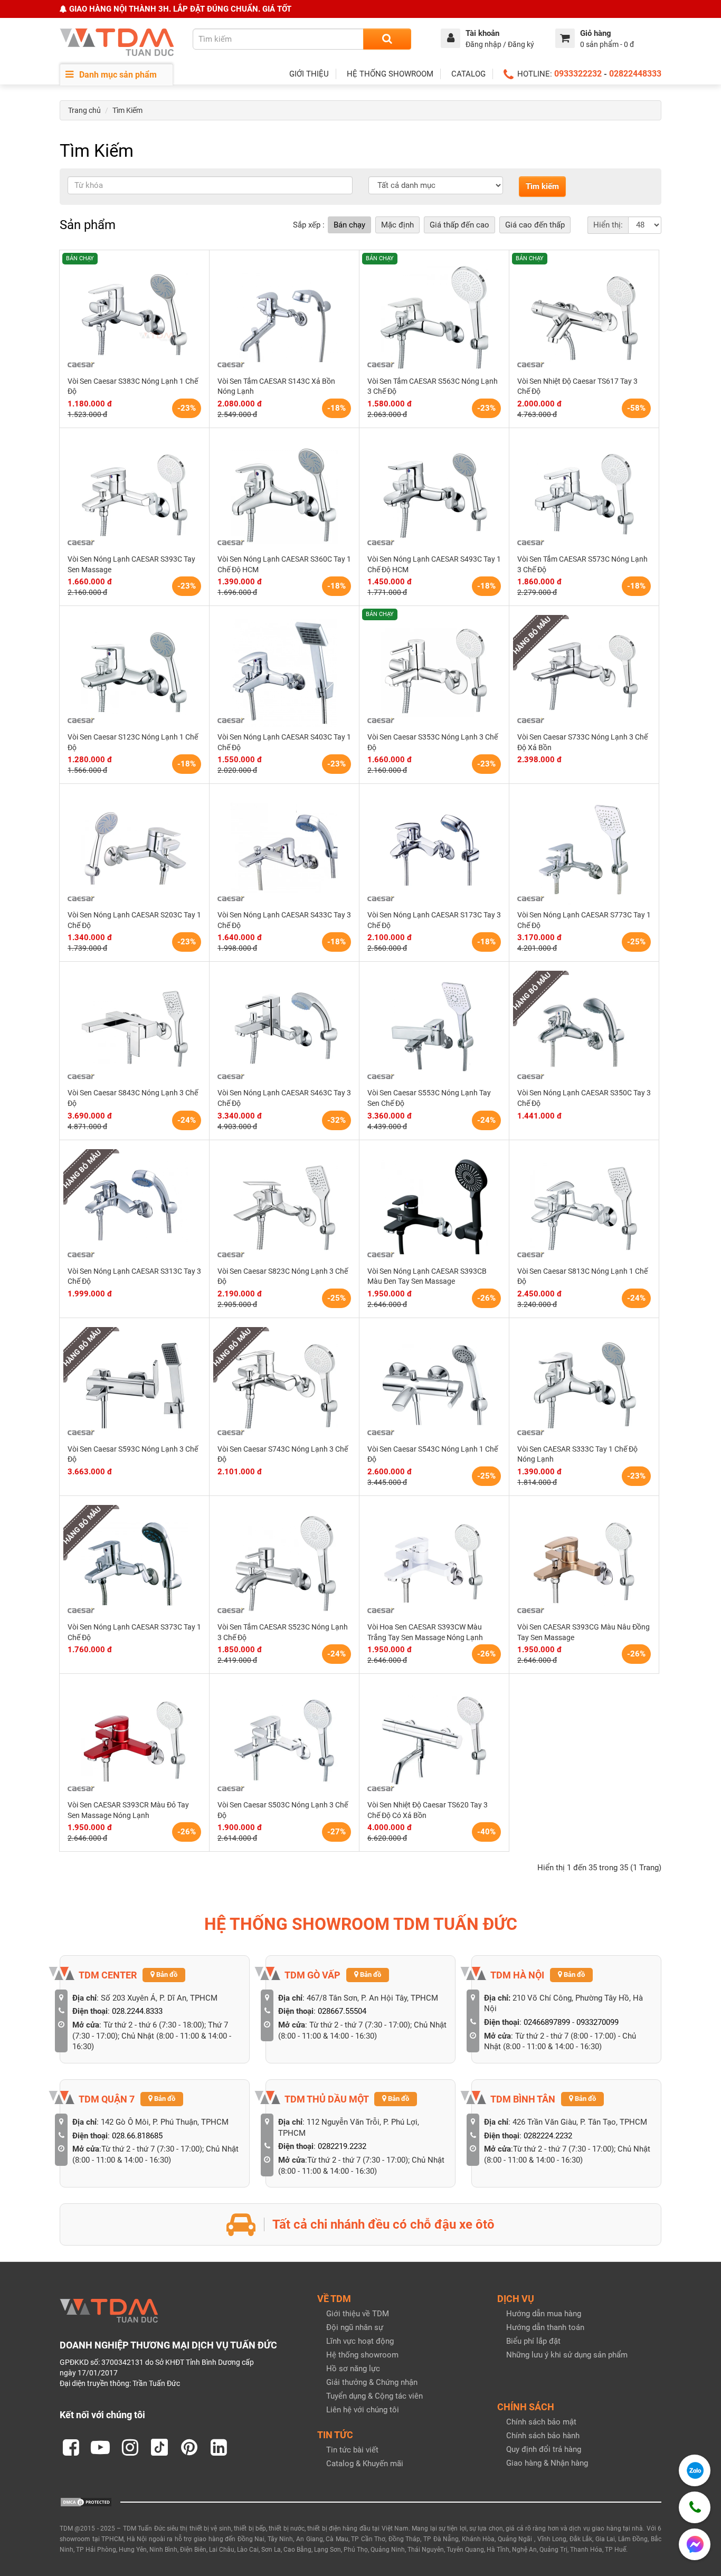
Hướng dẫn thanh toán (545, 2327)
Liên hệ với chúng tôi (363, 2410)
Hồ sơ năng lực (353, 2369)
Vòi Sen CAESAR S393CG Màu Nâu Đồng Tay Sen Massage (584, 1632)
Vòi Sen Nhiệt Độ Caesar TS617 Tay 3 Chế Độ (577, 386)
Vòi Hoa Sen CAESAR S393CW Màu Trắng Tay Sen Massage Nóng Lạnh (425, 1632)
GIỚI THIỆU (309, 74)
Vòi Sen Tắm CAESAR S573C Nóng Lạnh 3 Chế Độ (582, 564)
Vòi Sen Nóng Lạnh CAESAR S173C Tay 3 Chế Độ (434, 920)
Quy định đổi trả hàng (544, 2449)
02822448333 (635, 74)
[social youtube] (100, 2447)
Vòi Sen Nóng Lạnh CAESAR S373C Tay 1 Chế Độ (134, 1632)
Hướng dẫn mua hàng (544, 2314)
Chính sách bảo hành (543, 2436)
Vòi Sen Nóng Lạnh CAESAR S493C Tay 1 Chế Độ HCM (434, 564)
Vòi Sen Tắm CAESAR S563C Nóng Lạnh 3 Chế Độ (433, 386)
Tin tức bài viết (352, 2450)
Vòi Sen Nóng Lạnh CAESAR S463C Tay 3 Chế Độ (284, 1098)
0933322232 (578, 74)
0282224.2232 (548, 2136)
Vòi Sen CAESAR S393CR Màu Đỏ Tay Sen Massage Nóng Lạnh (128, 1810)
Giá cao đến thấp (535, 225)
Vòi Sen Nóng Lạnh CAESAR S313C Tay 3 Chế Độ (134, 1276)
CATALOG (468, 74)
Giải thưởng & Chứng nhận (372, 2382)
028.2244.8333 (137, 2011)
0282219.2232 (342, 2146)
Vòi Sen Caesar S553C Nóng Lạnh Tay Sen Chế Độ (429, 1098)
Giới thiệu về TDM (358, 2314)
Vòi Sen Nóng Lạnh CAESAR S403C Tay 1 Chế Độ (284, 742)
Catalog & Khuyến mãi (365, 2464)
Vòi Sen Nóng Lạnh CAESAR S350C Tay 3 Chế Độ (584, 1098)
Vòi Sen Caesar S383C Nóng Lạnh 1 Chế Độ (133, 386)
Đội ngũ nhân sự (355, 2327)
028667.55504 (342, 2011)
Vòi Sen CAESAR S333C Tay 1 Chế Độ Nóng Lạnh (577, 1454)
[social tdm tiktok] (159, 2447)
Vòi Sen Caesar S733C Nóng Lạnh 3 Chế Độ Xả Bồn (582, 742)
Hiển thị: (608, 225)
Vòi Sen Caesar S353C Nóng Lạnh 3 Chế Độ (433, 742)
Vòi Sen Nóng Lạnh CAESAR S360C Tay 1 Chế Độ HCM (284, 564)
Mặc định (397, 225)
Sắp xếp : (309, 225)
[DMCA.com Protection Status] (86, 2502)
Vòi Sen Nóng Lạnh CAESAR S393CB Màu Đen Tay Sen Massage (427, 1276)
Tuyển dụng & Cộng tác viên (374, 2396)
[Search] (387, 39)
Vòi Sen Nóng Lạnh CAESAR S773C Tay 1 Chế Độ (584, 920)
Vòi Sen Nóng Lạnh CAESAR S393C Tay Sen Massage (131, 564)
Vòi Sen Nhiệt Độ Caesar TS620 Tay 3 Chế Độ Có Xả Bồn (428, 1810)
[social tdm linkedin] (219, 2447)
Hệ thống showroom (362, 2355)
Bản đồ (166, 1974)
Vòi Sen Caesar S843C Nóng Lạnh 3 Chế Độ (133, 1098)
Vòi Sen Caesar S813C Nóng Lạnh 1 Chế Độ (582, 1276)
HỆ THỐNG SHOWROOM (390, 74)
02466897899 (547, 2022)
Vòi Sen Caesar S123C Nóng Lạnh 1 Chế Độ (133, 742)
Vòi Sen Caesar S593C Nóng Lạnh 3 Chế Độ (133, 1454)
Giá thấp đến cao (459, 225)
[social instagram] (130, 2447)
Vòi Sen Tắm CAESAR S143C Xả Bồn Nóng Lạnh (276, 386)
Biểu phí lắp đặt (533, 2341)
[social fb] (71, 2447)
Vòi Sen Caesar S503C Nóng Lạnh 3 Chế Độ (283, 1810)
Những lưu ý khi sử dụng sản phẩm (567, 2355)
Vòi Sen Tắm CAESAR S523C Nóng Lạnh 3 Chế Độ (283, 1632)
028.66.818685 (137, 2136)
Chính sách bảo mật (541, 2422)
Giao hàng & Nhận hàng (547, 2463)
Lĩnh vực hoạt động (360, 2341)
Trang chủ (84, 110)
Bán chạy (349, 225)
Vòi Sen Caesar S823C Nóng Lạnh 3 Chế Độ (283, 1276)
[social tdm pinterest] (189, 2447)
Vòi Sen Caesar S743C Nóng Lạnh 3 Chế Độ (283, 1454)
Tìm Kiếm (127, 110)
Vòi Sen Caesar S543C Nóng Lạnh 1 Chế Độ (433, 1454)
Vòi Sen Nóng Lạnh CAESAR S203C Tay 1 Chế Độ (134, 920)
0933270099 (597, 2022)
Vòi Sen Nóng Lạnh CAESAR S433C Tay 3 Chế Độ (284, 920)
